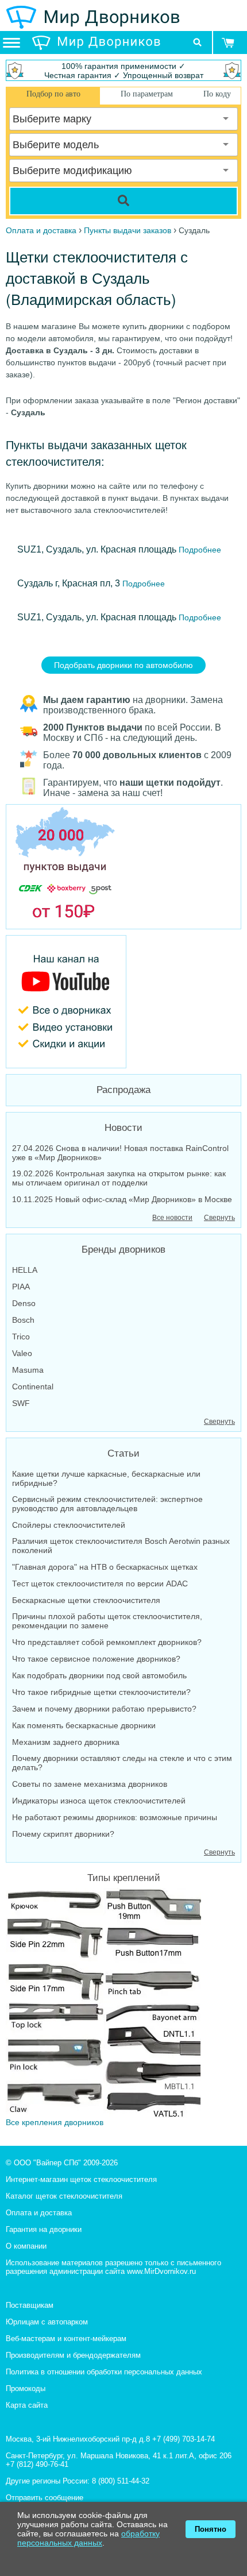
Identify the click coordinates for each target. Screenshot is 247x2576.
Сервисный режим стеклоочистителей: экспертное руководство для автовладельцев (107, 1504)
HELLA (25, 1270)
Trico (21, 1337)
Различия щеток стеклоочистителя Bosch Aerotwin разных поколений (121, 1546)
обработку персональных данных (88, 2538)
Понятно (211, 2529)
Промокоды (26, 2388)
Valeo (22, 1353)
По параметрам (147, 94)
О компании (26, 2246)
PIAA (21, 1287)
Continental (33, 1387)
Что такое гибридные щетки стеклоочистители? (101, 1692)
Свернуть (219, 1218)
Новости (123, 1128)
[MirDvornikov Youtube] (123, 1002)
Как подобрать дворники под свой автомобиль (99, 1675)
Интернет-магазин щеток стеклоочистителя (81, 2179)
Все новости (172, 1218)
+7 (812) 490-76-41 (37, 2464)
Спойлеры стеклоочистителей (69, 1525)
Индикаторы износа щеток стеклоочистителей (99, 1801)
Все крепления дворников (55, 2122)
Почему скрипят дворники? (63, 1834)
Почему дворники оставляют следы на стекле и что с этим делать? (122, 1763)
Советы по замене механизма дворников (90, 1784)
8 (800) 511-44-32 (121, 2481)
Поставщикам (30, 2305)
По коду (217, 94)
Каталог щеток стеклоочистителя (64, 2196)
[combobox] (123, 119)
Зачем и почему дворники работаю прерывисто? (104, 1709)
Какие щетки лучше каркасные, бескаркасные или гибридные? (106, 1478)
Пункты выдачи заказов (128, 230)
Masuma (28, 1370)
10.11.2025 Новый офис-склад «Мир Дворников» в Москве (122, 1199)
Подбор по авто (53, 94)
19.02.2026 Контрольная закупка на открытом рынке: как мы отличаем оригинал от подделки (119, 1178)
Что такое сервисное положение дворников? (96, 1659)
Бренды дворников (123, 1250)
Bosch (23, 1320)
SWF (21, 1403)
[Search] (123, 201)
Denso (24, 1303)
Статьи (123, 1453)
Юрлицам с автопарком (47, 2322)
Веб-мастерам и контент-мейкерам (66, 2339)
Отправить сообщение (45, 2498)
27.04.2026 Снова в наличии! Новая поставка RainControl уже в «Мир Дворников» (120, 1153)
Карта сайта (27, 2405)
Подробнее (199, 550)
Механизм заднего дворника (66, 1742)
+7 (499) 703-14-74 (184, 2439)
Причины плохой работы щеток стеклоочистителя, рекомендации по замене (107, 1621)
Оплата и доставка (39, 2213)
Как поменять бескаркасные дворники (84, 1725)
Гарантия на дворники (44, 2229)
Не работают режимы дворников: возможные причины (115, 1817)
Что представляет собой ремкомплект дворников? (107, 1642)
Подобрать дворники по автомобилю (123, 665)
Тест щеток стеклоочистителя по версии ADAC (100, 1584)
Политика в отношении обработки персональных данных (104, 2372)
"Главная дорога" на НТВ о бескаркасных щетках (105, 1567)
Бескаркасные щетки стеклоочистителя (86, 1600)
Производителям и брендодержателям (73, 2355)
